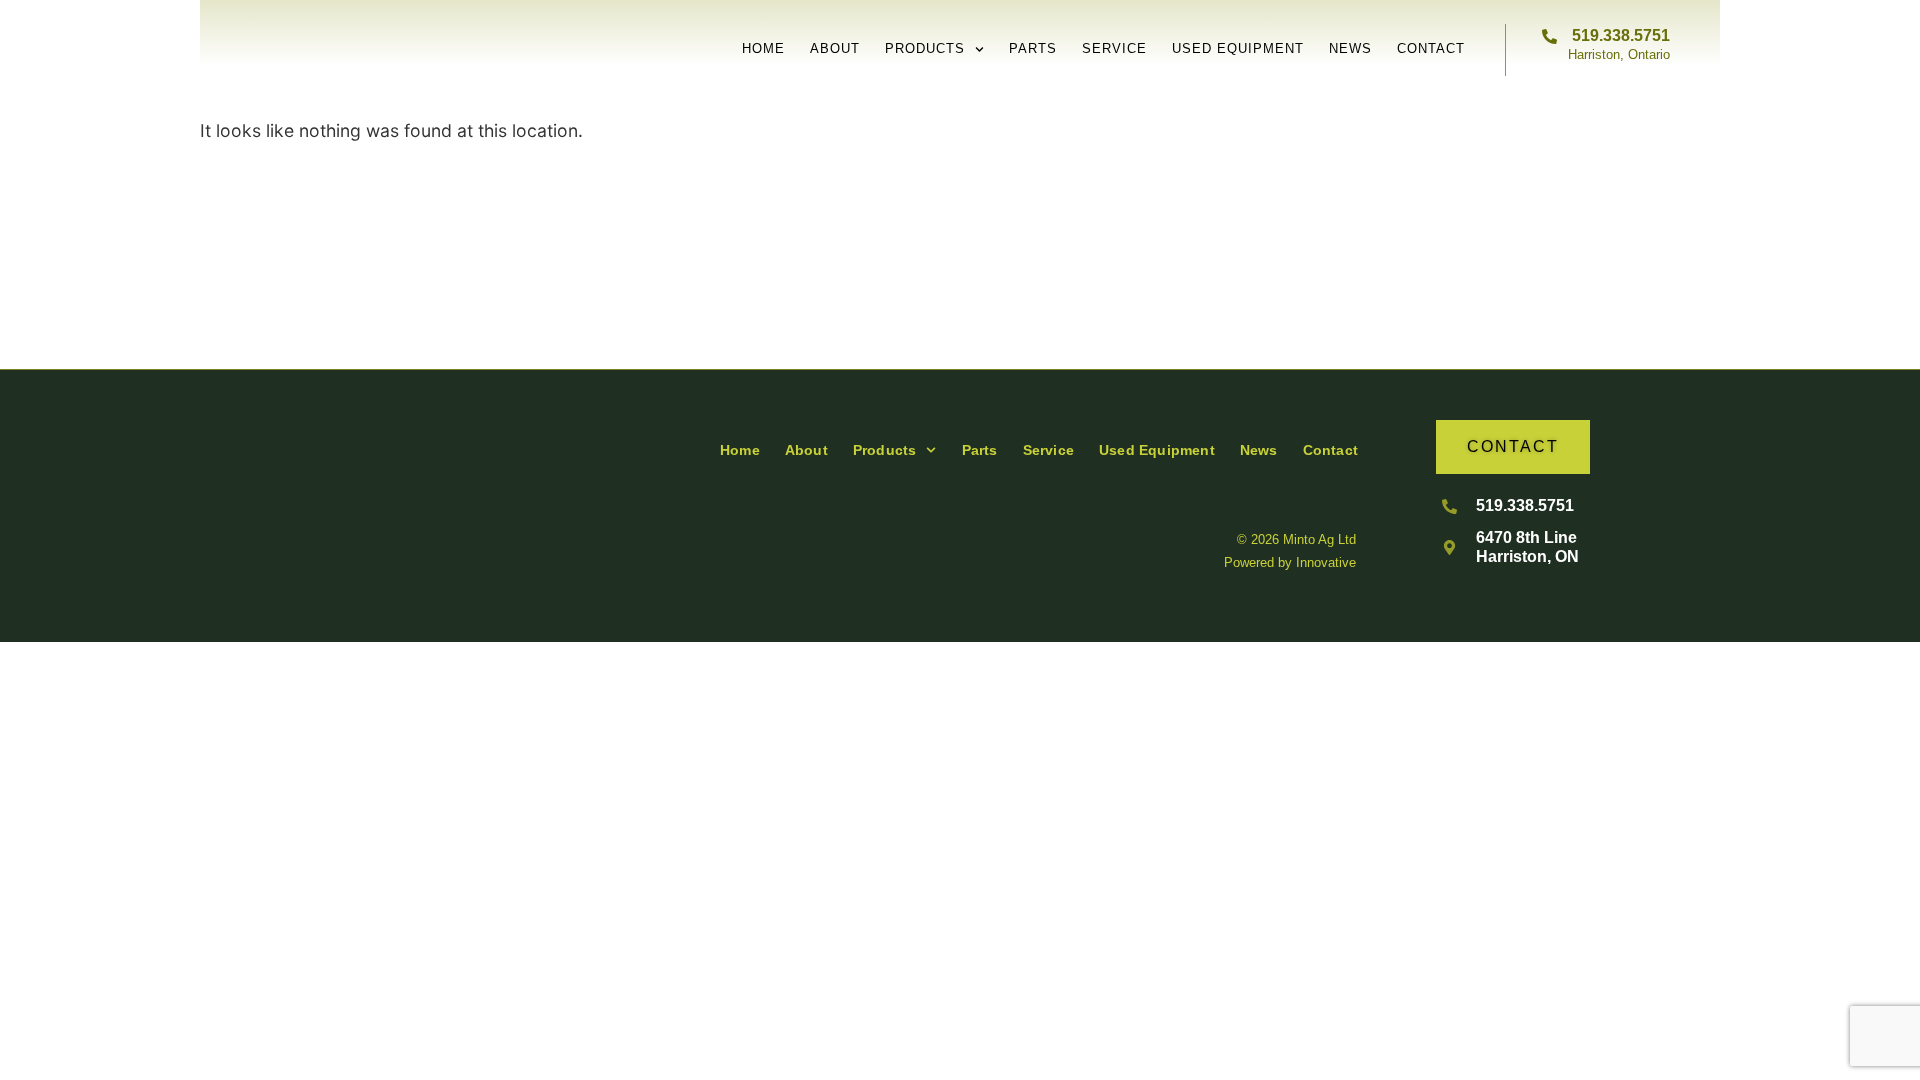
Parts (1033, 48)
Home (763, 48)
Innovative (1326, 562)
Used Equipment (1238, 48)
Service (1114, 48)
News (1350, 48)
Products (925, 48)
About (835, 48)
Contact (1431, 48)
